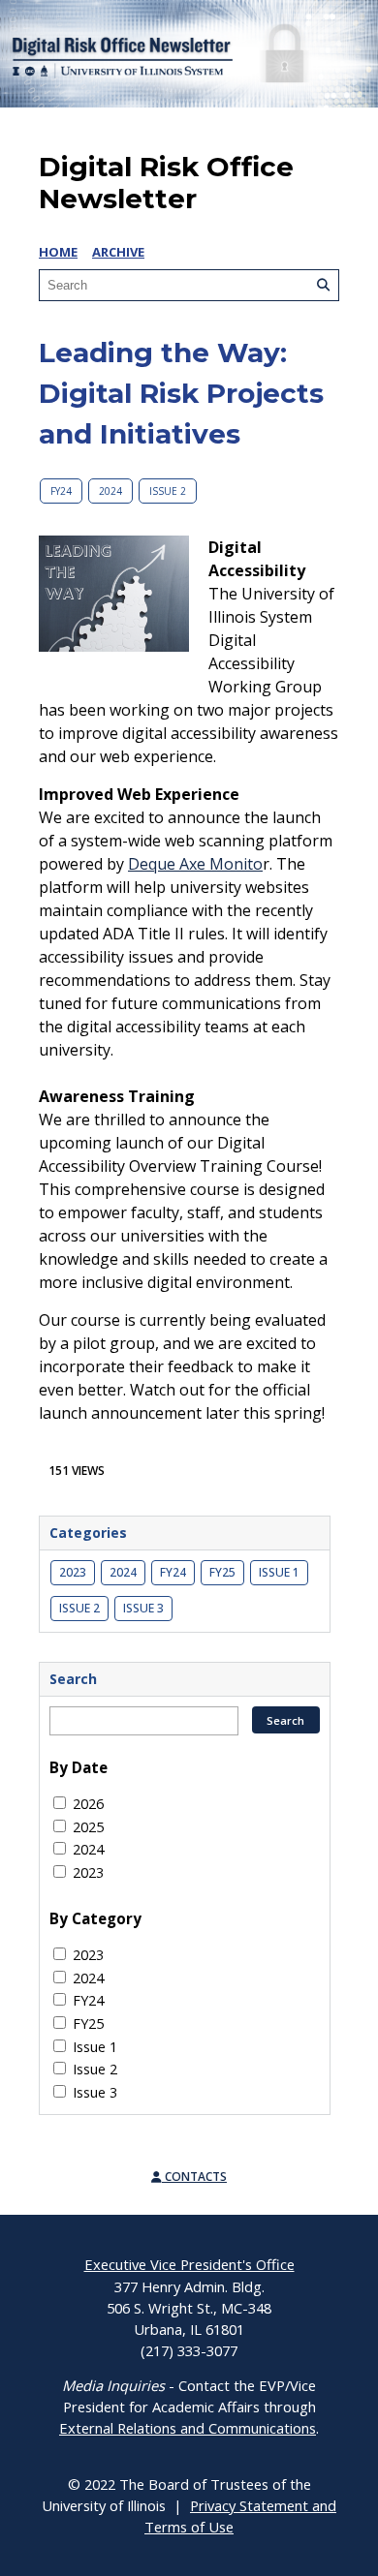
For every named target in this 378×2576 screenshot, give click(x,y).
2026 (88, 1804)
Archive (118, 252)
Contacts (194, 2177)
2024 (110, 491)
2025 (88, 1827)
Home (58, 252)
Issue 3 (143, 1608)
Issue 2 (168, 491)
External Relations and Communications (188, 2428)
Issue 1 (279, 1572)
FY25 (222, 1572)
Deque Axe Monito (195, 864)
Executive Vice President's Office (189, 2264)
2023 (73, 1572)
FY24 (61, 491)
